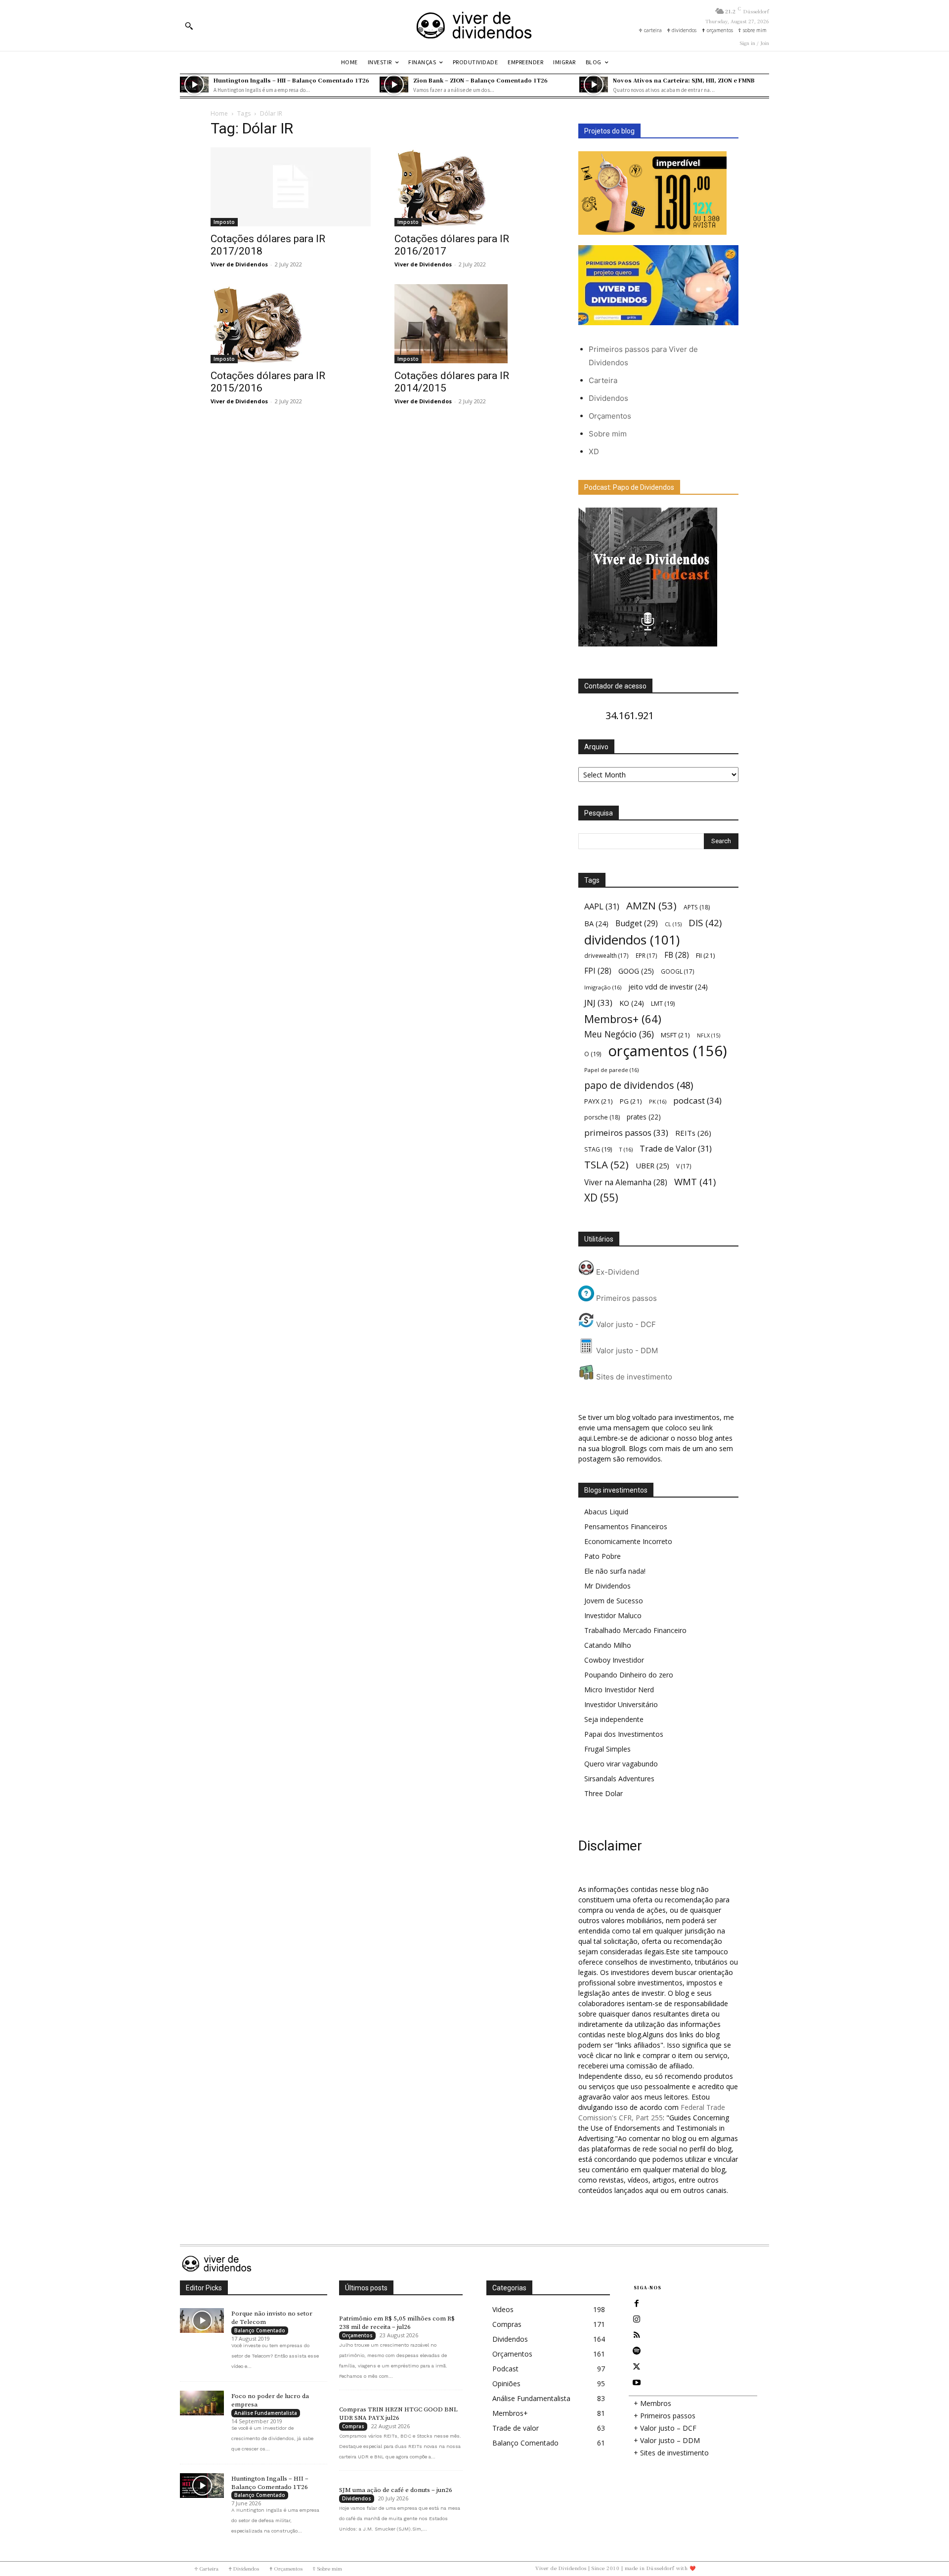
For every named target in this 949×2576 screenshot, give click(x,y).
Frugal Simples (607, 1749)
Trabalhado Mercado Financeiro (635, 1630)
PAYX (599, 1101)
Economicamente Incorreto (628, 1541)
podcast (697, 1100)
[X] (637, 2367)
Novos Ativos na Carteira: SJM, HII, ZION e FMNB (684, 80)
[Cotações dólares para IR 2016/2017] (474, 187)
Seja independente (614, 1719)
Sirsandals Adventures (619, 1779)
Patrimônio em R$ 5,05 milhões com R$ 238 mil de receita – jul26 (397, 2323)
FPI (598, 971)
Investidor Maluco (613, 1615)
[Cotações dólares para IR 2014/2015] (474, 324)
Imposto (224, 222)
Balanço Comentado (260, 2330)
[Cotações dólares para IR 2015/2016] (291, 324)
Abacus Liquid (606, 1512)
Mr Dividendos (607, 1586)
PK (658, 1101)
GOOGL (678, 971)
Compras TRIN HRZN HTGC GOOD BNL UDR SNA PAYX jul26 (398, 2414)
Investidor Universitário (621, 1704)
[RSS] (637, 2335)
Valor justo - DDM (626, 1351)
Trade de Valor (676, 1148)
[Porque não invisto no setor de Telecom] (202, 2320)
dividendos (632, 940)
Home (219, 113)
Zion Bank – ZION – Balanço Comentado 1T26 (480, 80)
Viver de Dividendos (239, 264)
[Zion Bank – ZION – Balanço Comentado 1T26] (394, 85)
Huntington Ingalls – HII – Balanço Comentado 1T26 (291, 80)
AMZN (651, 906)
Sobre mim (608, 434)
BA (596, 923)
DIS (705, 923)
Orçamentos (610, 416)
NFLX (709, 1035)
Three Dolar (604, 1793)
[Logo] (474, 25)
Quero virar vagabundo (621, 1764)
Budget (637, 923)
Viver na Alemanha (626, 1182)
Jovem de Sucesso (614, 1601)
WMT (695, 1181)
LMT (663, 1004)
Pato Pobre (603, 1556)
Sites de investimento (633, 1377)
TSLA (606, 1165)
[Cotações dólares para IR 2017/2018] (291, 187)
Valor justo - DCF (625, 1324)
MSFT (675, 1035)
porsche (602, 1117)
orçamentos (668, 1051)
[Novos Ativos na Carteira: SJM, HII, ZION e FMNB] (594, 85)
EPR (647, 955)
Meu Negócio (619, 1034)
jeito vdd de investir (668, 987)
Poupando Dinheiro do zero (629, 1675)
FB (677, 955)
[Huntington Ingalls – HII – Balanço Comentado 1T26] (194, 85)
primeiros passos (626, 1133)
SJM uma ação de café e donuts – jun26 (396, 2490)
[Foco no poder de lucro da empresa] (202, 2403)
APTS (697, 907)
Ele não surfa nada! (615, 1571)
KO (632, 1003)
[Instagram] (637, 2319)
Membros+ (623, 1019)
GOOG (636, 971)
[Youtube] (637, 2383)
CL (673, 924)
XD (594, 451)
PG (631, 1101)
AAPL (602, 906)
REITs (693, 1133)
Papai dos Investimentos (624, 1734)
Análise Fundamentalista (266, 2413)
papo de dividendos (639, 1085)
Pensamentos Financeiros (626, 1526)
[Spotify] (637, 2351)
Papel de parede (611, 1070)
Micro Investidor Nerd (619, 1690)
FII (706, 955)
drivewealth (606, 955)
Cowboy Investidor (614, 1660)
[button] (189, 26)
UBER (652, 1165)
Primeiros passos (625, 1298)
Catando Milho (608, 1645)
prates (644, 1117)
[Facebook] (637, 2304)
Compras (353, 2426)
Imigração (603, 987)
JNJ (598, 1003)
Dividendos (608, 398)
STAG (598, 1149)
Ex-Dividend (617, 1272)
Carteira (603, 380)
